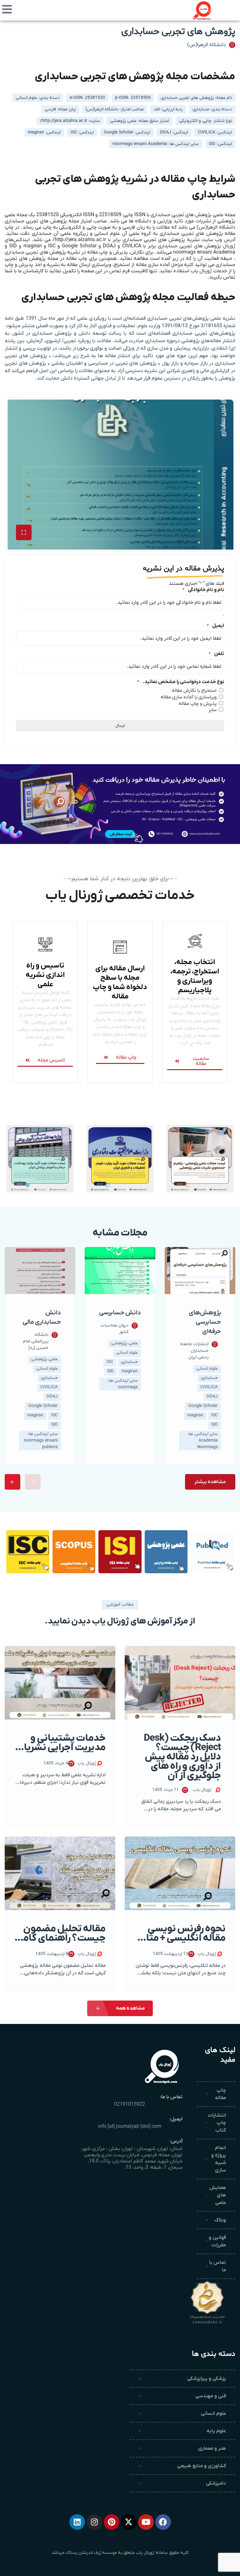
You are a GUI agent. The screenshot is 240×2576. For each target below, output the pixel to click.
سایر (212, 710)
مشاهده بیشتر (210, 1482)
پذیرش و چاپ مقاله (198, 704)
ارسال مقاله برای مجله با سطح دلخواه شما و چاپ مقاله (120, 982)
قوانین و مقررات (217, 2241)
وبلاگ (220, 2220)
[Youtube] (146, 2522)
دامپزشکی (216, 2483)
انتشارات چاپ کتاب (217, 2123)
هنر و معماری (212, 2448)
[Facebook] (163, 2522)
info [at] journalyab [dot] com (130, 2127)
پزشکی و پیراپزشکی (207, 2379)
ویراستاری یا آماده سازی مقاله (189, 697)
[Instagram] (94, 2522)
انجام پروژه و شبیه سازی (219, 2159)
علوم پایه (216, 2431)
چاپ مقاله (220, 2094)
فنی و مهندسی (211, 2396)
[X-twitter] (129, 2522)
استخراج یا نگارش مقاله (194, 691)
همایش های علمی (218, 2195)
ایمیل (215, 626)
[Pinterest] (112, 2522)
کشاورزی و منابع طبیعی (202, 2466)
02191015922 (130, 2104)
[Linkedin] (77, 2522)
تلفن (216, 654)
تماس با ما (217, 2266)
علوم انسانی (213, 2413)
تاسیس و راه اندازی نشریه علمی (45, 975)
